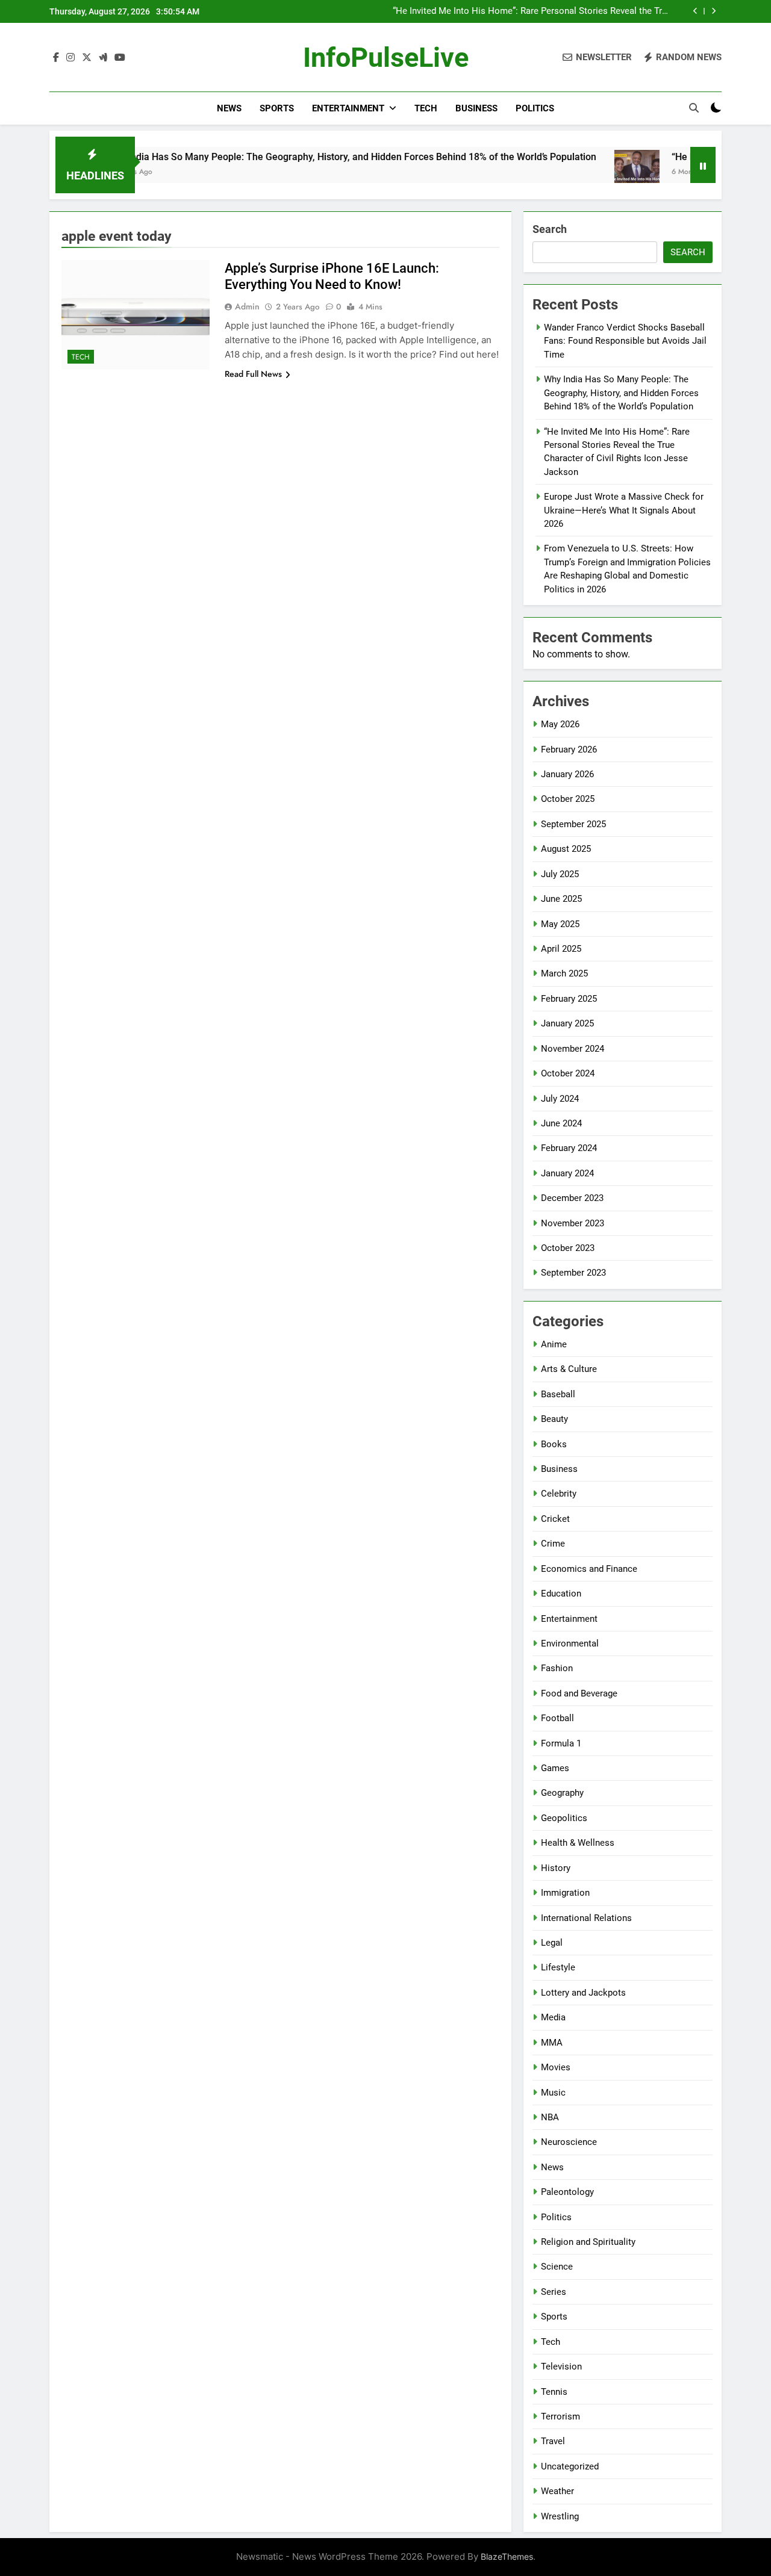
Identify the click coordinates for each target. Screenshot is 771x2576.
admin (247, 306)
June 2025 (561, 899)
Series (554, 2292)
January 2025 (567, 1023)
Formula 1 (561, 1743)
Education (561, 1594)
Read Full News (253, 374)
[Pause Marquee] (703, 165)
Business (476, 108)
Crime (553, 1544)
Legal (552, 1943)
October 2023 (568, 1248)
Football (557, 1718)
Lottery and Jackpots (583, 1993)
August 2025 (566, 849)
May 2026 (560, 724)
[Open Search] (694, 108)
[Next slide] (713, 11)
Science (557, 2267)
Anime (554, 1344)
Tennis (554, 2392)
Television (561, 2367)
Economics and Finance (589, 1569)
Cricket (555, 1519)
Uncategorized (570, 2466)
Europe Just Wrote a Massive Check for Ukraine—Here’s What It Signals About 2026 (624, 510)
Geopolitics (564, 1818)
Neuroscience (569, 2142)
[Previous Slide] (695, 11)
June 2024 (561, 1123)
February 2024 (569, 1148)
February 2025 (569, 999)
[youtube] (120, 58)
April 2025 (561, 949)
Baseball (558, 1394)
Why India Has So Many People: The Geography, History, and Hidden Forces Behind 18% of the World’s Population (301, 157)
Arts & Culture (569, 1369)
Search (550, 229)
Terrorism (560, 2416)
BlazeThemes (507, 2556)
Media (553, 2017)
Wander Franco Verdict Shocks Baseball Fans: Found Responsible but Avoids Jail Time (625, 341)
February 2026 (569, 750)
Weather (557, 2491)
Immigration (565, 1893)
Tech (426, 108)
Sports (277, 108)
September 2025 (573, 824)
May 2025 (560, 924)
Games (555, 1768)
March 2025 (564, 973)
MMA (552, 2043)
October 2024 (568, 1073)
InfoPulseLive (386, 57)
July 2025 (560, 874)
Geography (562, 1793)
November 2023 (573, 1223)
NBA (550, 2117)
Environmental (570, 1643)
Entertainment (348, 108)
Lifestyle (558, 1967)
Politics (535, 108)
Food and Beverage (579, 1693)
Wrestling (560, 2516)
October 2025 (568, 799)
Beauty (554, 1419)
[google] (103, 58)
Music (553, 2093)
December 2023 (572, 1198)
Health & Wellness (578, 1843)
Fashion (557, 1668)
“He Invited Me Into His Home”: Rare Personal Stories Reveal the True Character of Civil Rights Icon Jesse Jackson (532, 11)
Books (554, 1444)
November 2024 (573, 1049)
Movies (556, 2067)
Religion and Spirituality (588, 2242)
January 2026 (567, 774)
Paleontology (567, 2192)
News (229, 108)
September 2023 (573, 1273)
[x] (87, 58)
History (556, 1868)
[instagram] (70, 58)
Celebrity (559, 1494)
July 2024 (560, 1099)
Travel (553, 2441)
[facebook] (56, 58)
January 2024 (567, 1173)
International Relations (586, 1918)
